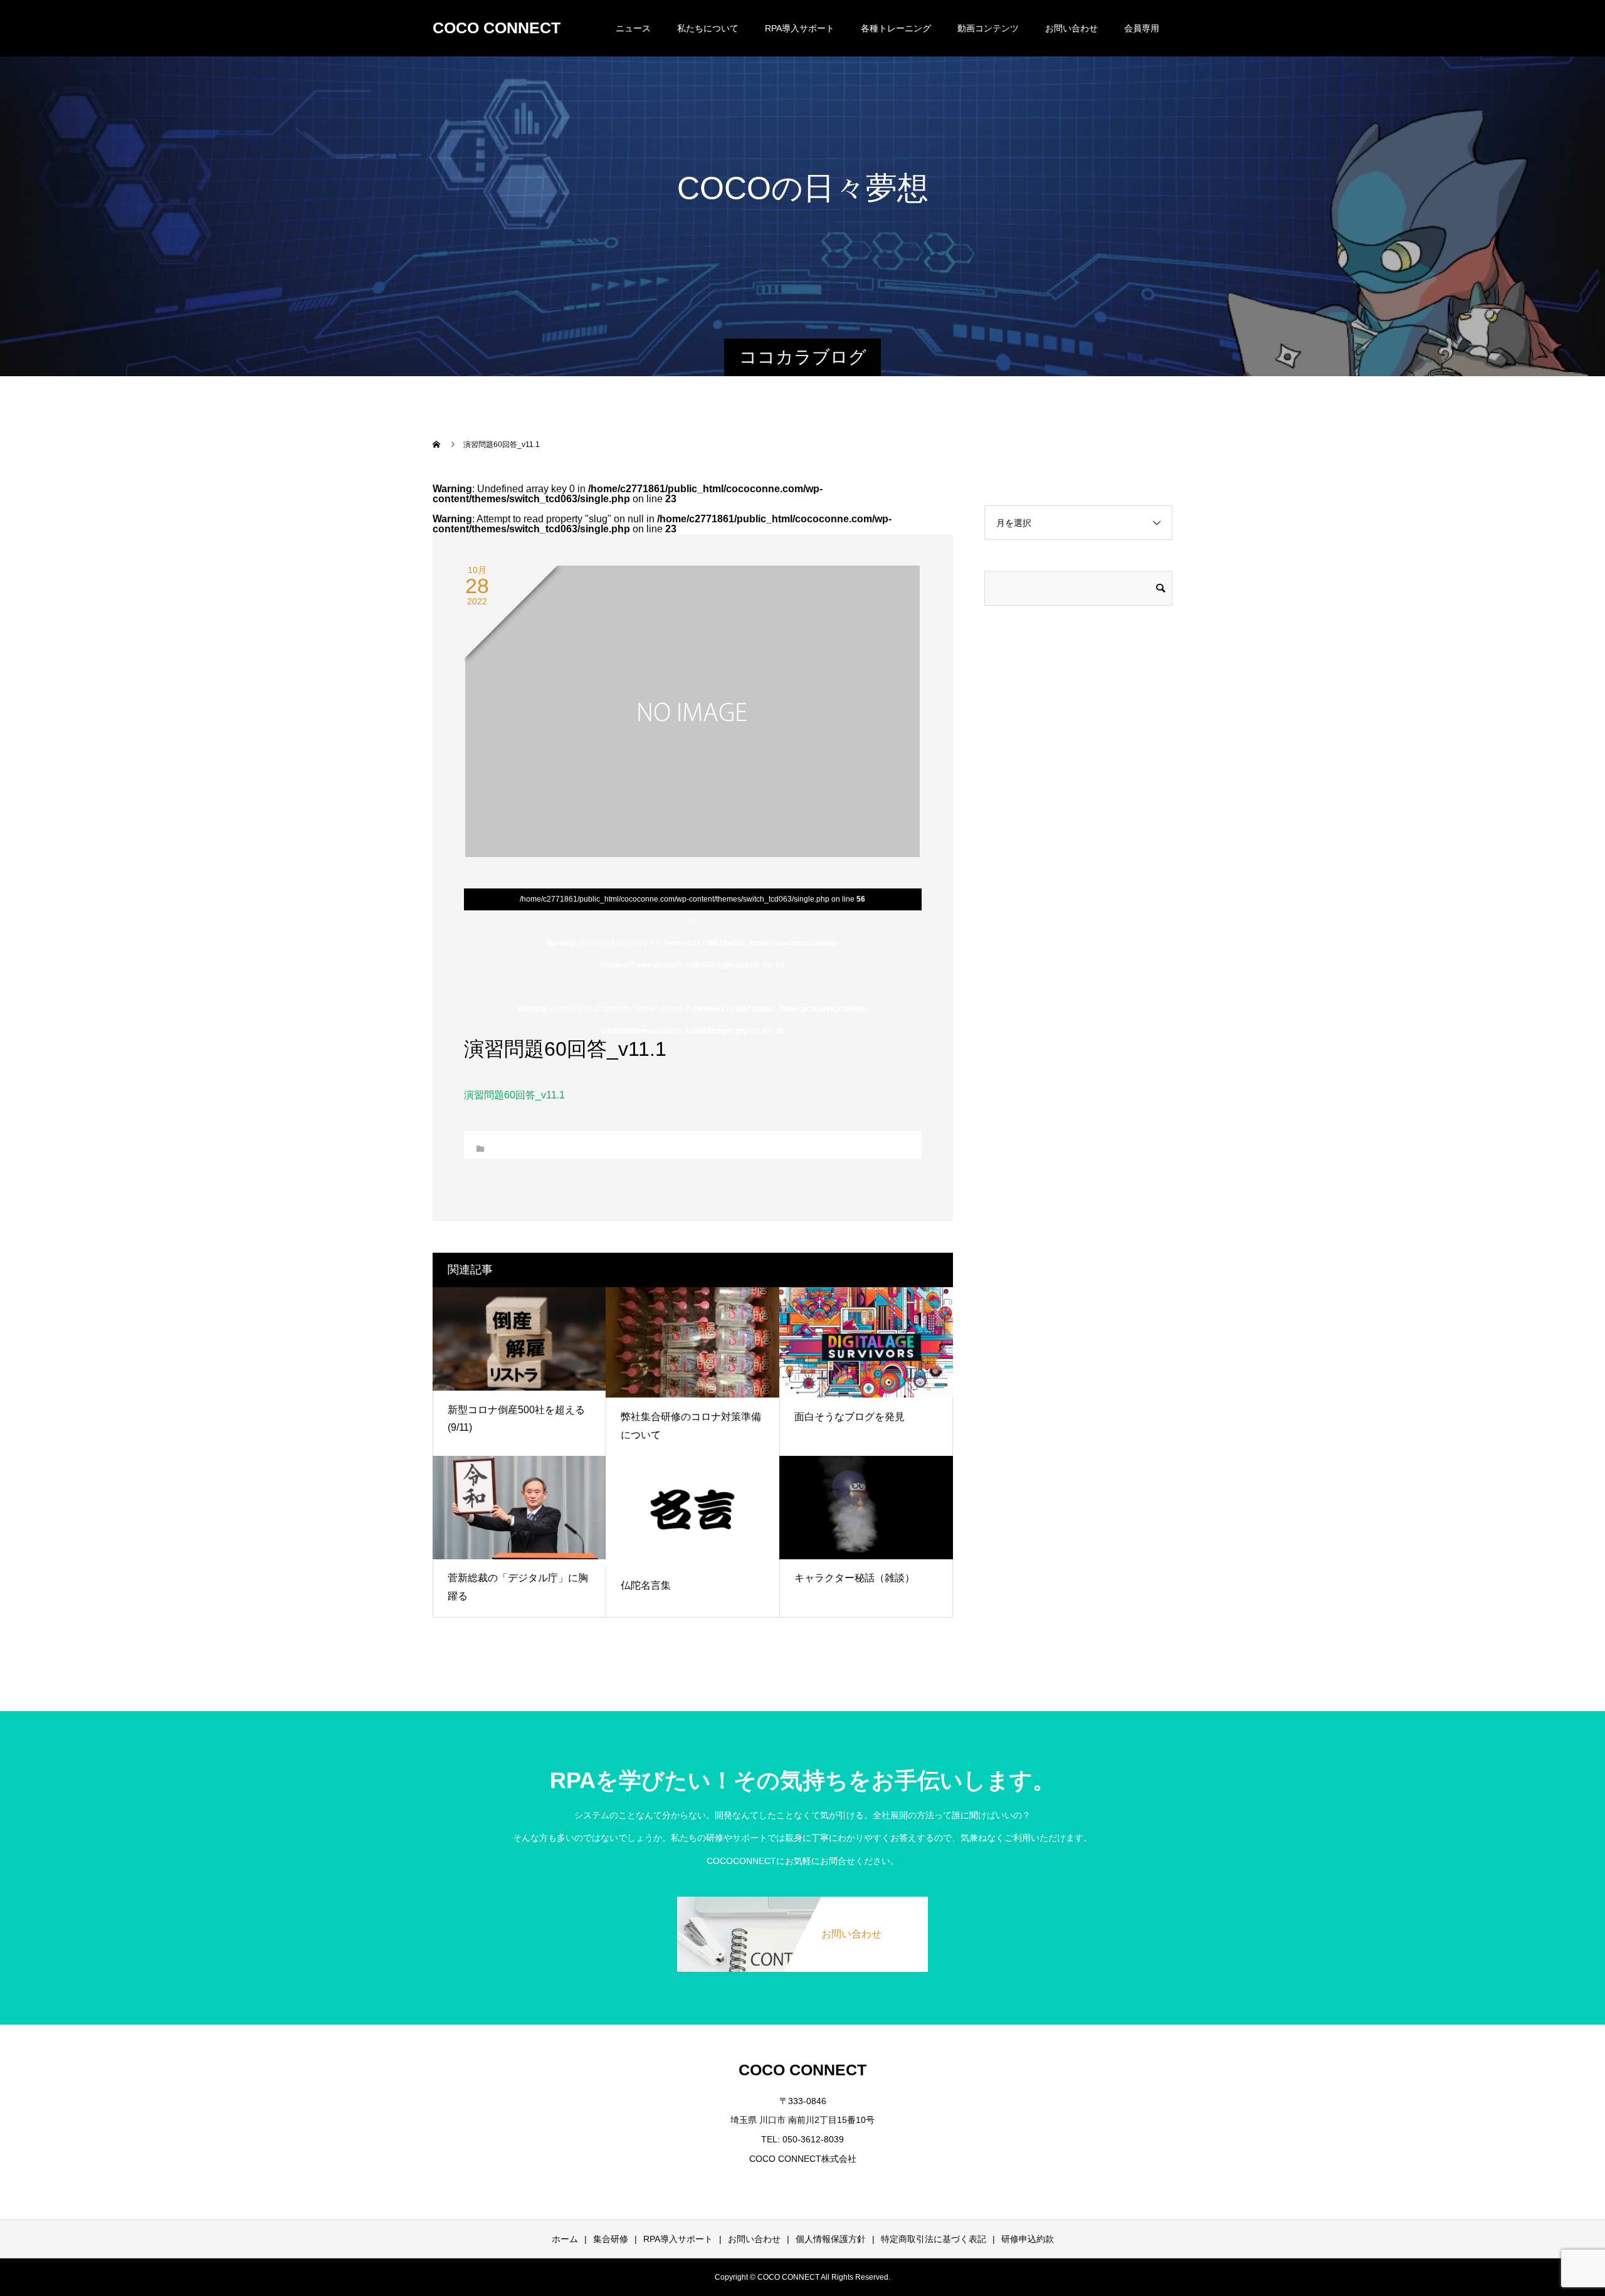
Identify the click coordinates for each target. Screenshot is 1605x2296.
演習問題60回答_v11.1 (514, 1095)
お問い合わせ (1071, 28)
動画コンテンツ (988, 28)
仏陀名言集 (646, 1585)
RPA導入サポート (678, 2239)
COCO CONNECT (497, 28)
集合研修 (611, 2239)
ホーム (565, 2239)
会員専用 (1142, 28)
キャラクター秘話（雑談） (855, 1578)
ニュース (633, 28)
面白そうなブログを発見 (850, 1417)
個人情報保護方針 (831, 2239)
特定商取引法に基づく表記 (934, 2239)
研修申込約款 (1028, 2239)
